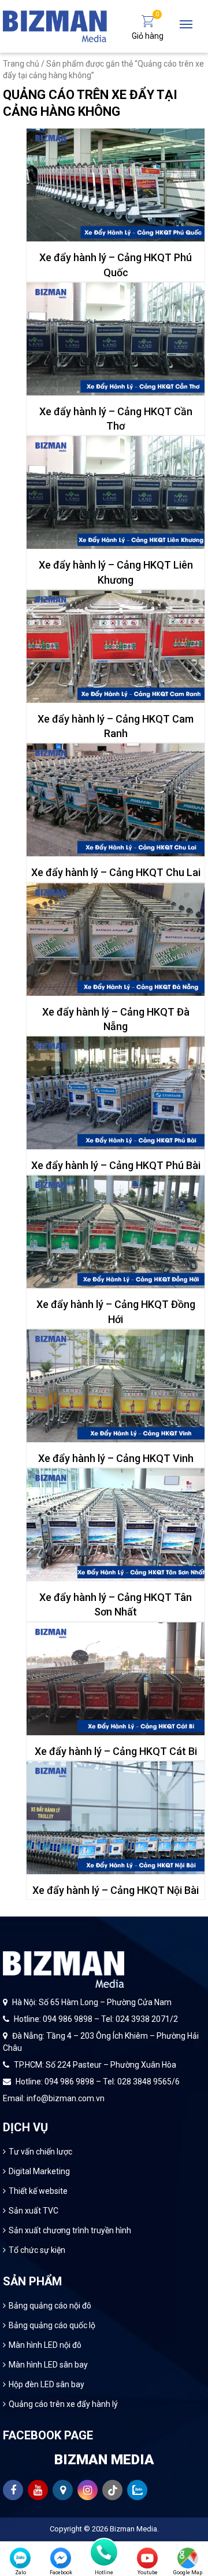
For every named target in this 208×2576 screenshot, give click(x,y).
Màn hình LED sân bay (48, 2365)
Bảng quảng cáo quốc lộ (52, 2325)
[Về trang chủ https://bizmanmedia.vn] (55, 25)
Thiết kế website (38, 2191)
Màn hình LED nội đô (45, 2345)
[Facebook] (61, 2558)
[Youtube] (147, 2558)
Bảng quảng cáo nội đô (50, 2306)
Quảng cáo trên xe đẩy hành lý (63, 2404)
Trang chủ (21, 64)
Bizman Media (133, 2529)
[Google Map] (188, 2558)
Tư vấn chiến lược (40, 2152)
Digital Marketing (39, 2171)
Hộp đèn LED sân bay (47, 2384)
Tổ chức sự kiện (37, 2250)
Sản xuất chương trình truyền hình (70, 2230)
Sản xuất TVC (34, 2211)
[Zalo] (20, 2558)
